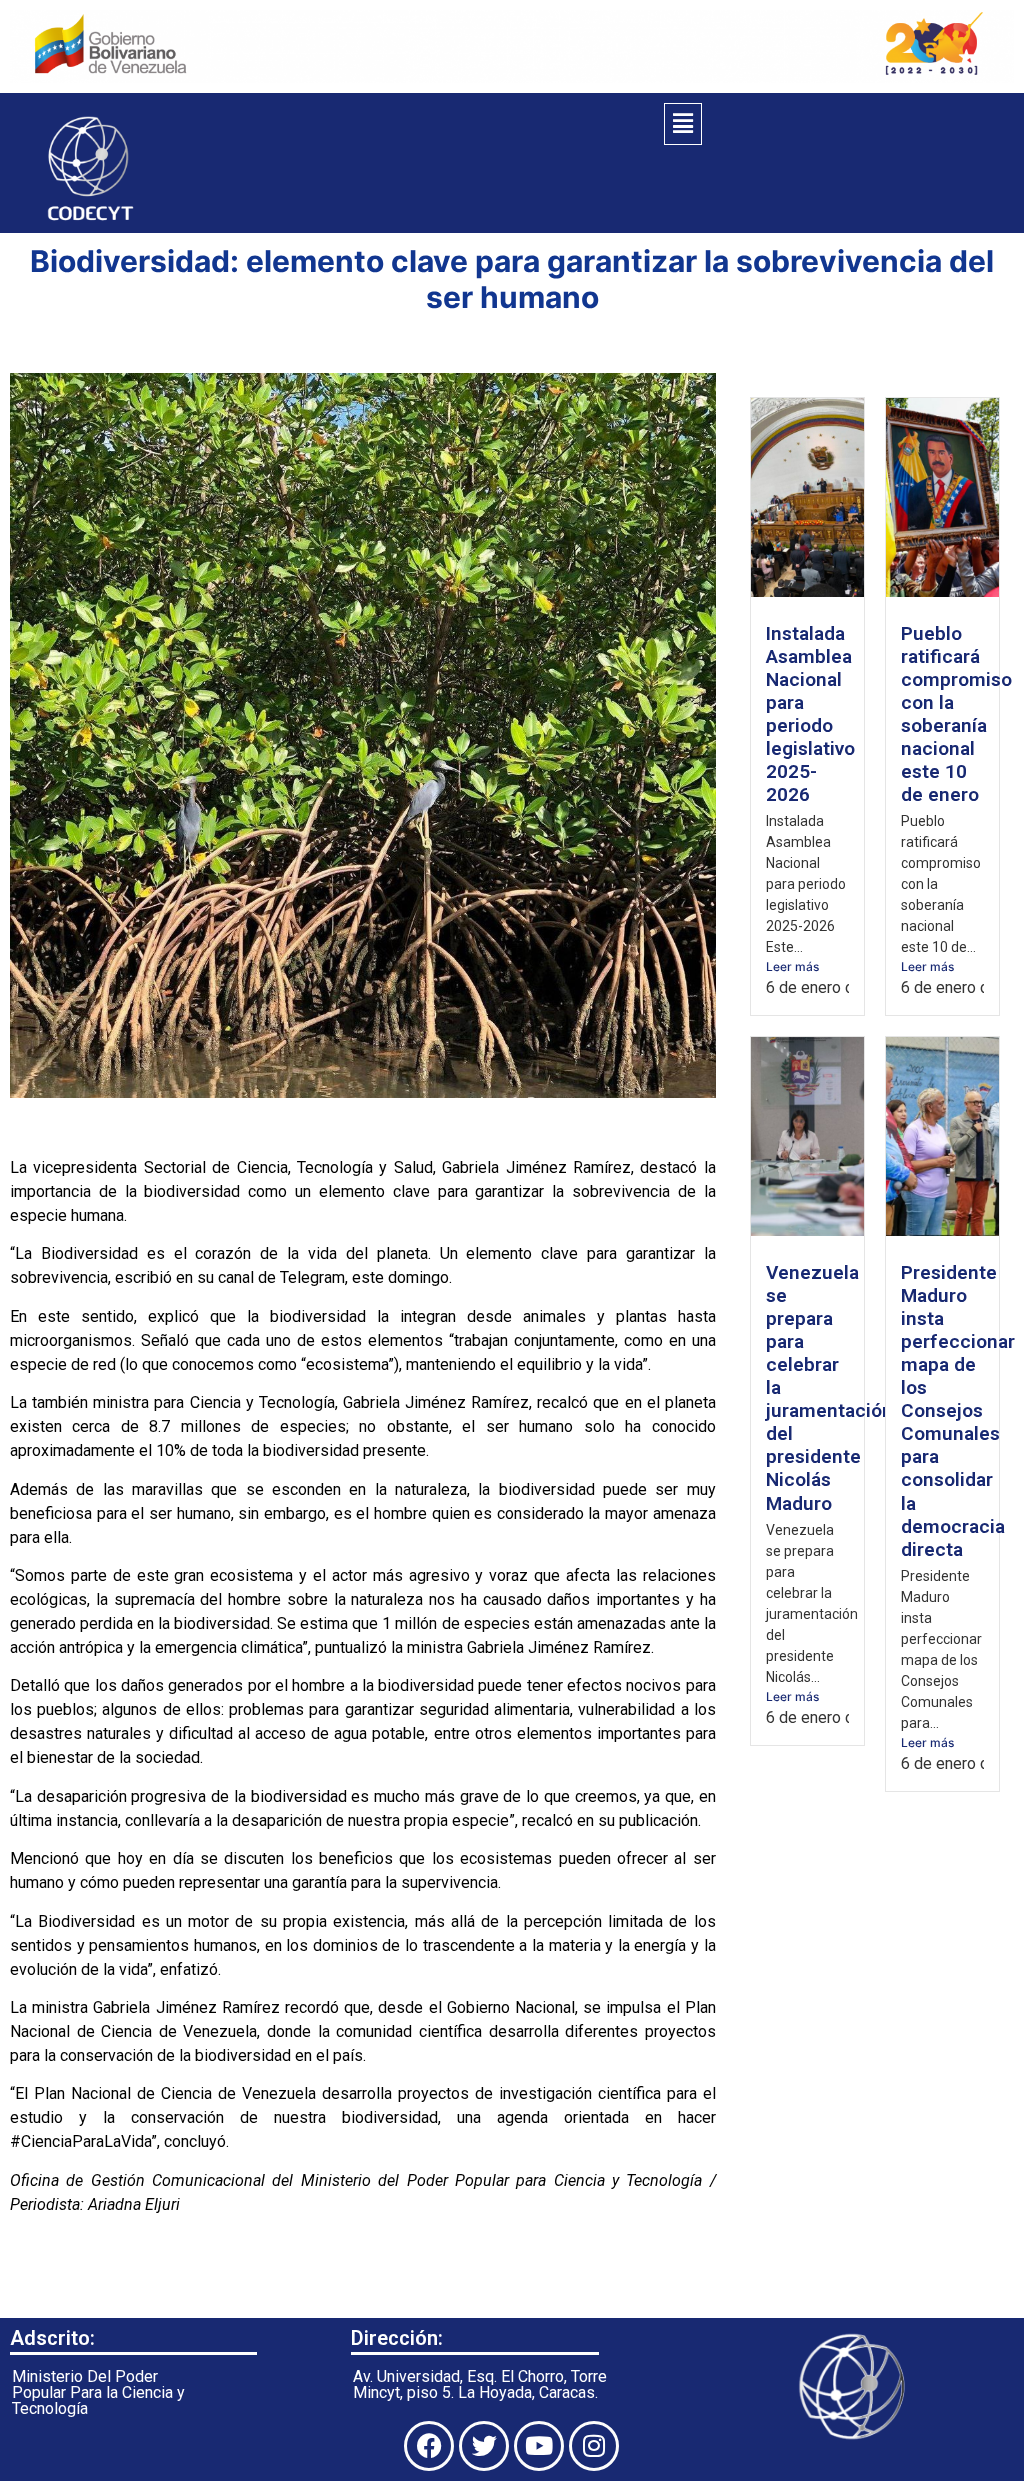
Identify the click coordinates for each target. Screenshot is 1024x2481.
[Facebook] (429, 2446)
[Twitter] (484, 2446)
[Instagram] (594, 2446)
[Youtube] (539, 2446)
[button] (683, 124)
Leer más (792, 966)
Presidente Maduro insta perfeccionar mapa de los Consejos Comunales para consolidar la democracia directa (958, 1410)
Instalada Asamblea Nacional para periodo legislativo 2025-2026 (810, 714)
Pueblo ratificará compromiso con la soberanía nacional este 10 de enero (956, 714)
